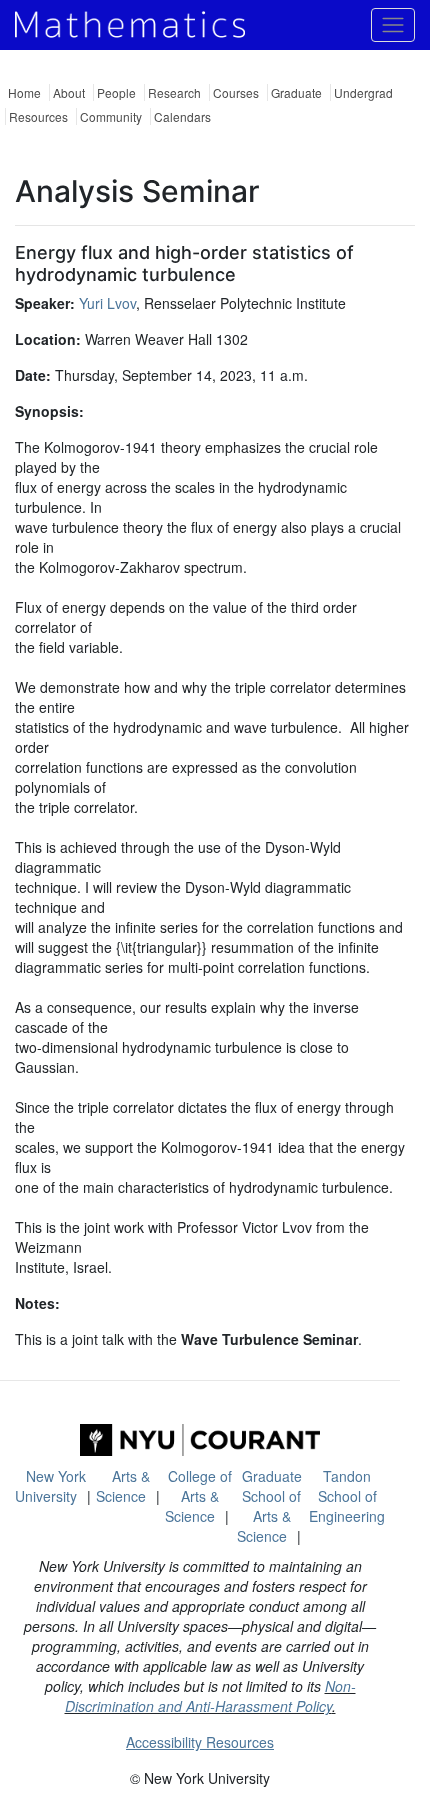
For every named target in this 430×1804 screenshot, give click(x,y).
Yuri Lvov (107, 303)
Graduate (296, 92)
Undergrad (363, 92)
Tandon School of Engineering (347, 1496)
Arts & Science (123, 1486)
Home (24, 92)
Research (174, 92)
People (116, 92)
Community (111, 116)
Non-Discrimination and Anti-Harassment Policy (210, 1696)
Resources (38, 116)
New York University (50, 1486)
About (69, 92)
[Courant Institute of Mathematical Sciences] (200, 1440)
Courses (236, 92)
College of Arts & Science (198, 1496)
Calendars (182, 116)
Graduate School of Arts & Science (269, 1506)
